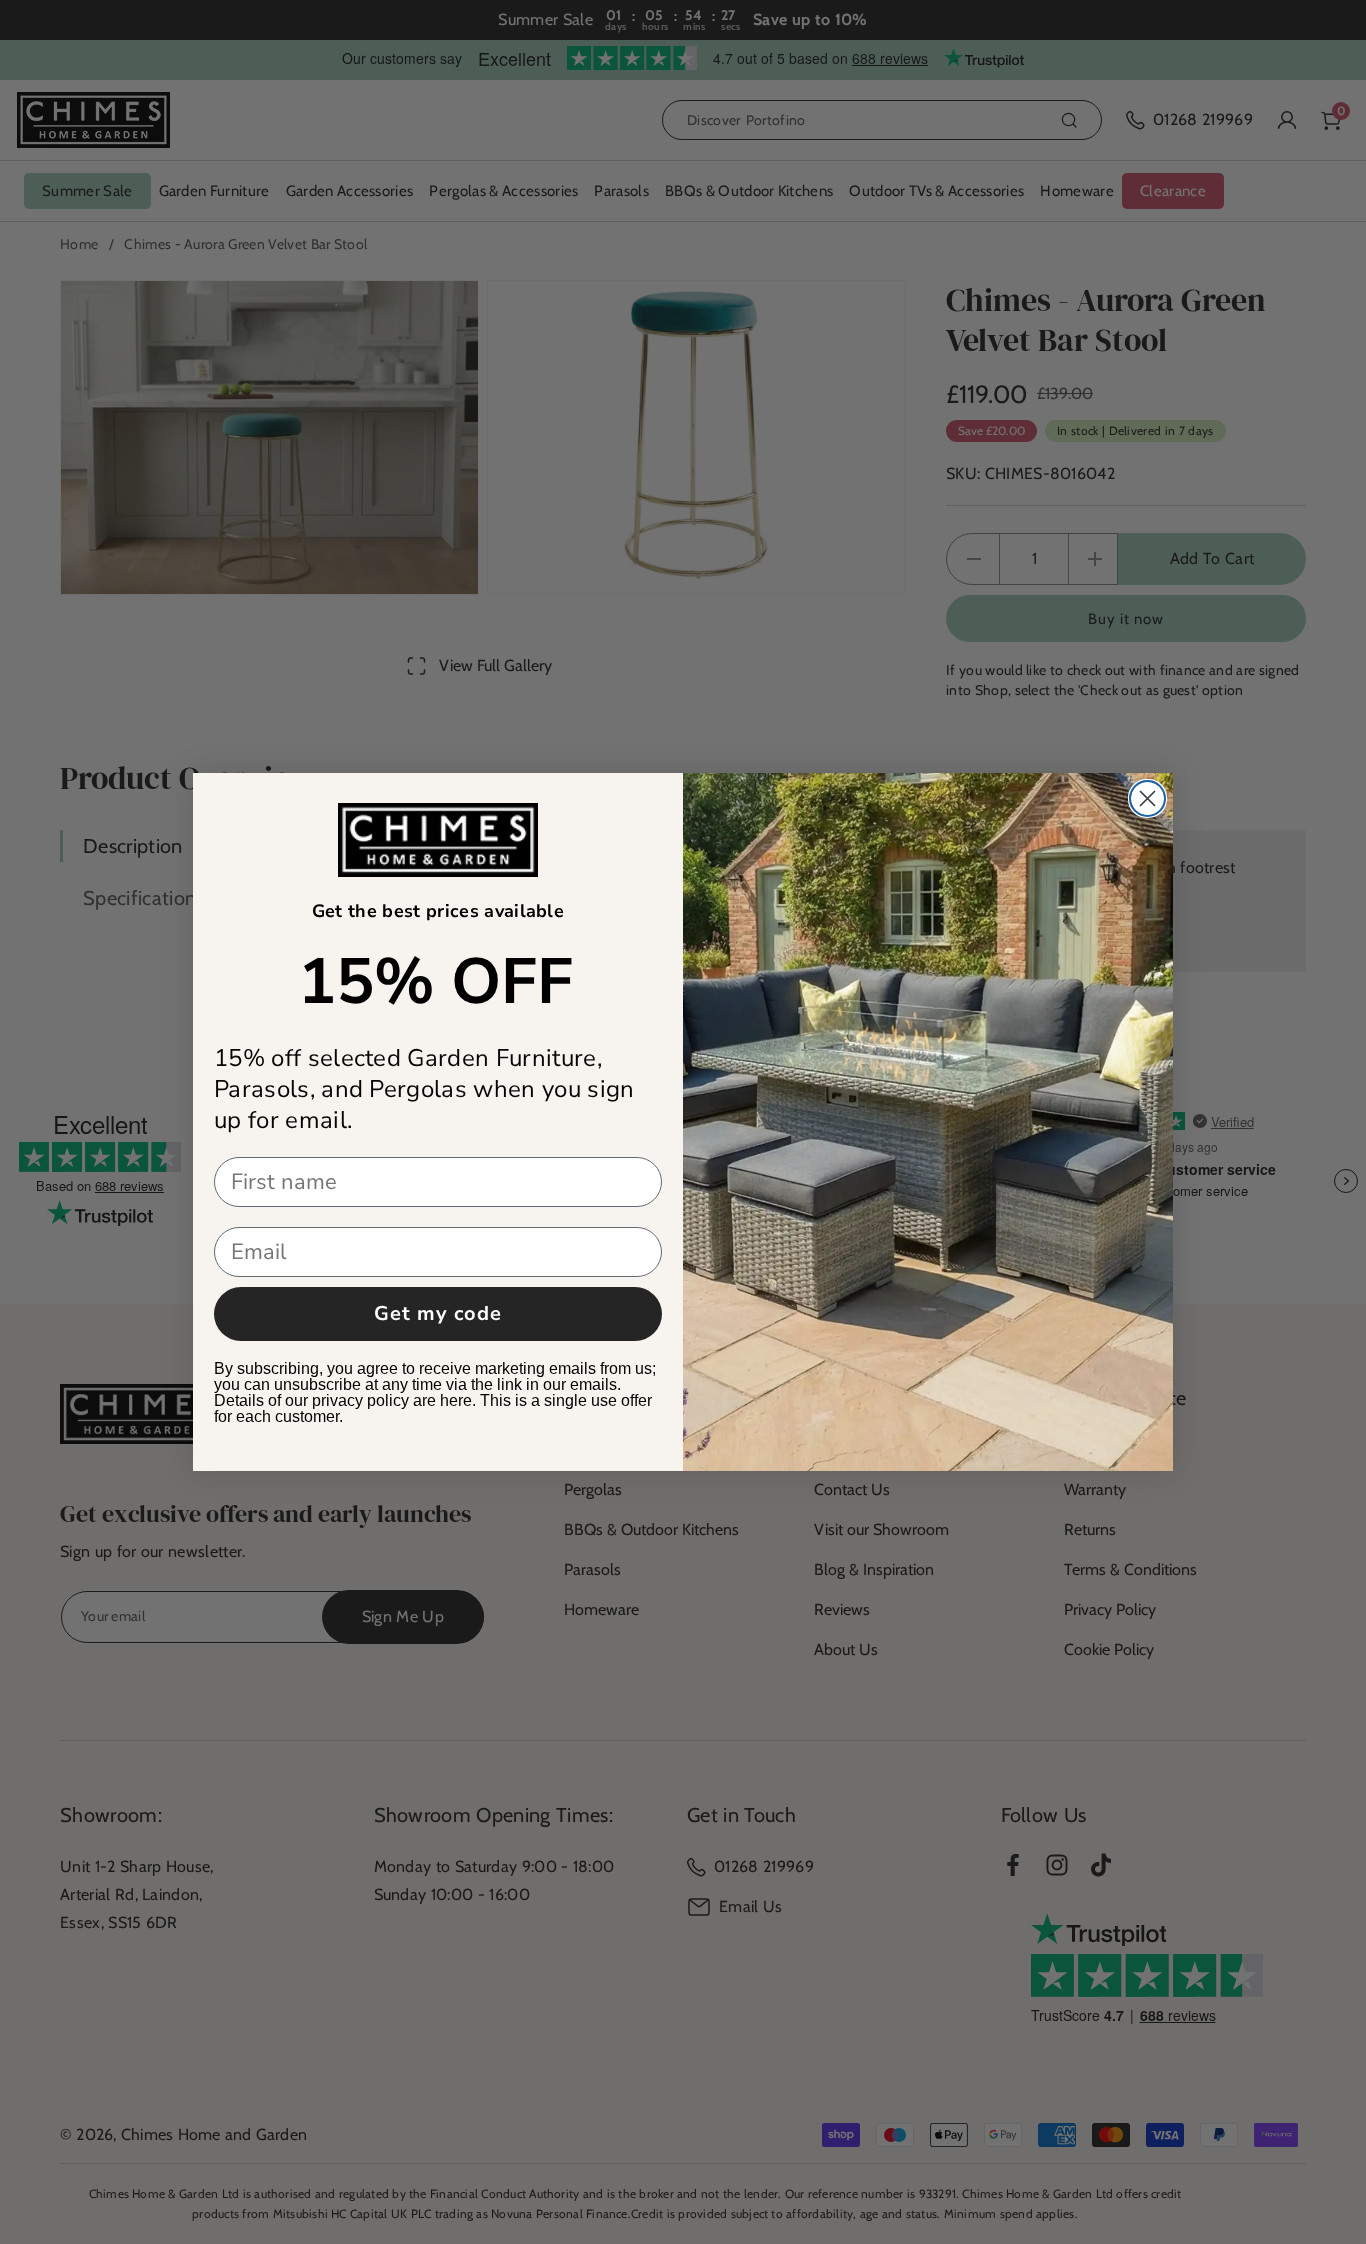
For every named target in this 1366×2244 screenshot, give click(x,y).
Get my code (438, 1313)
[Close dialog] (1147, 798)
